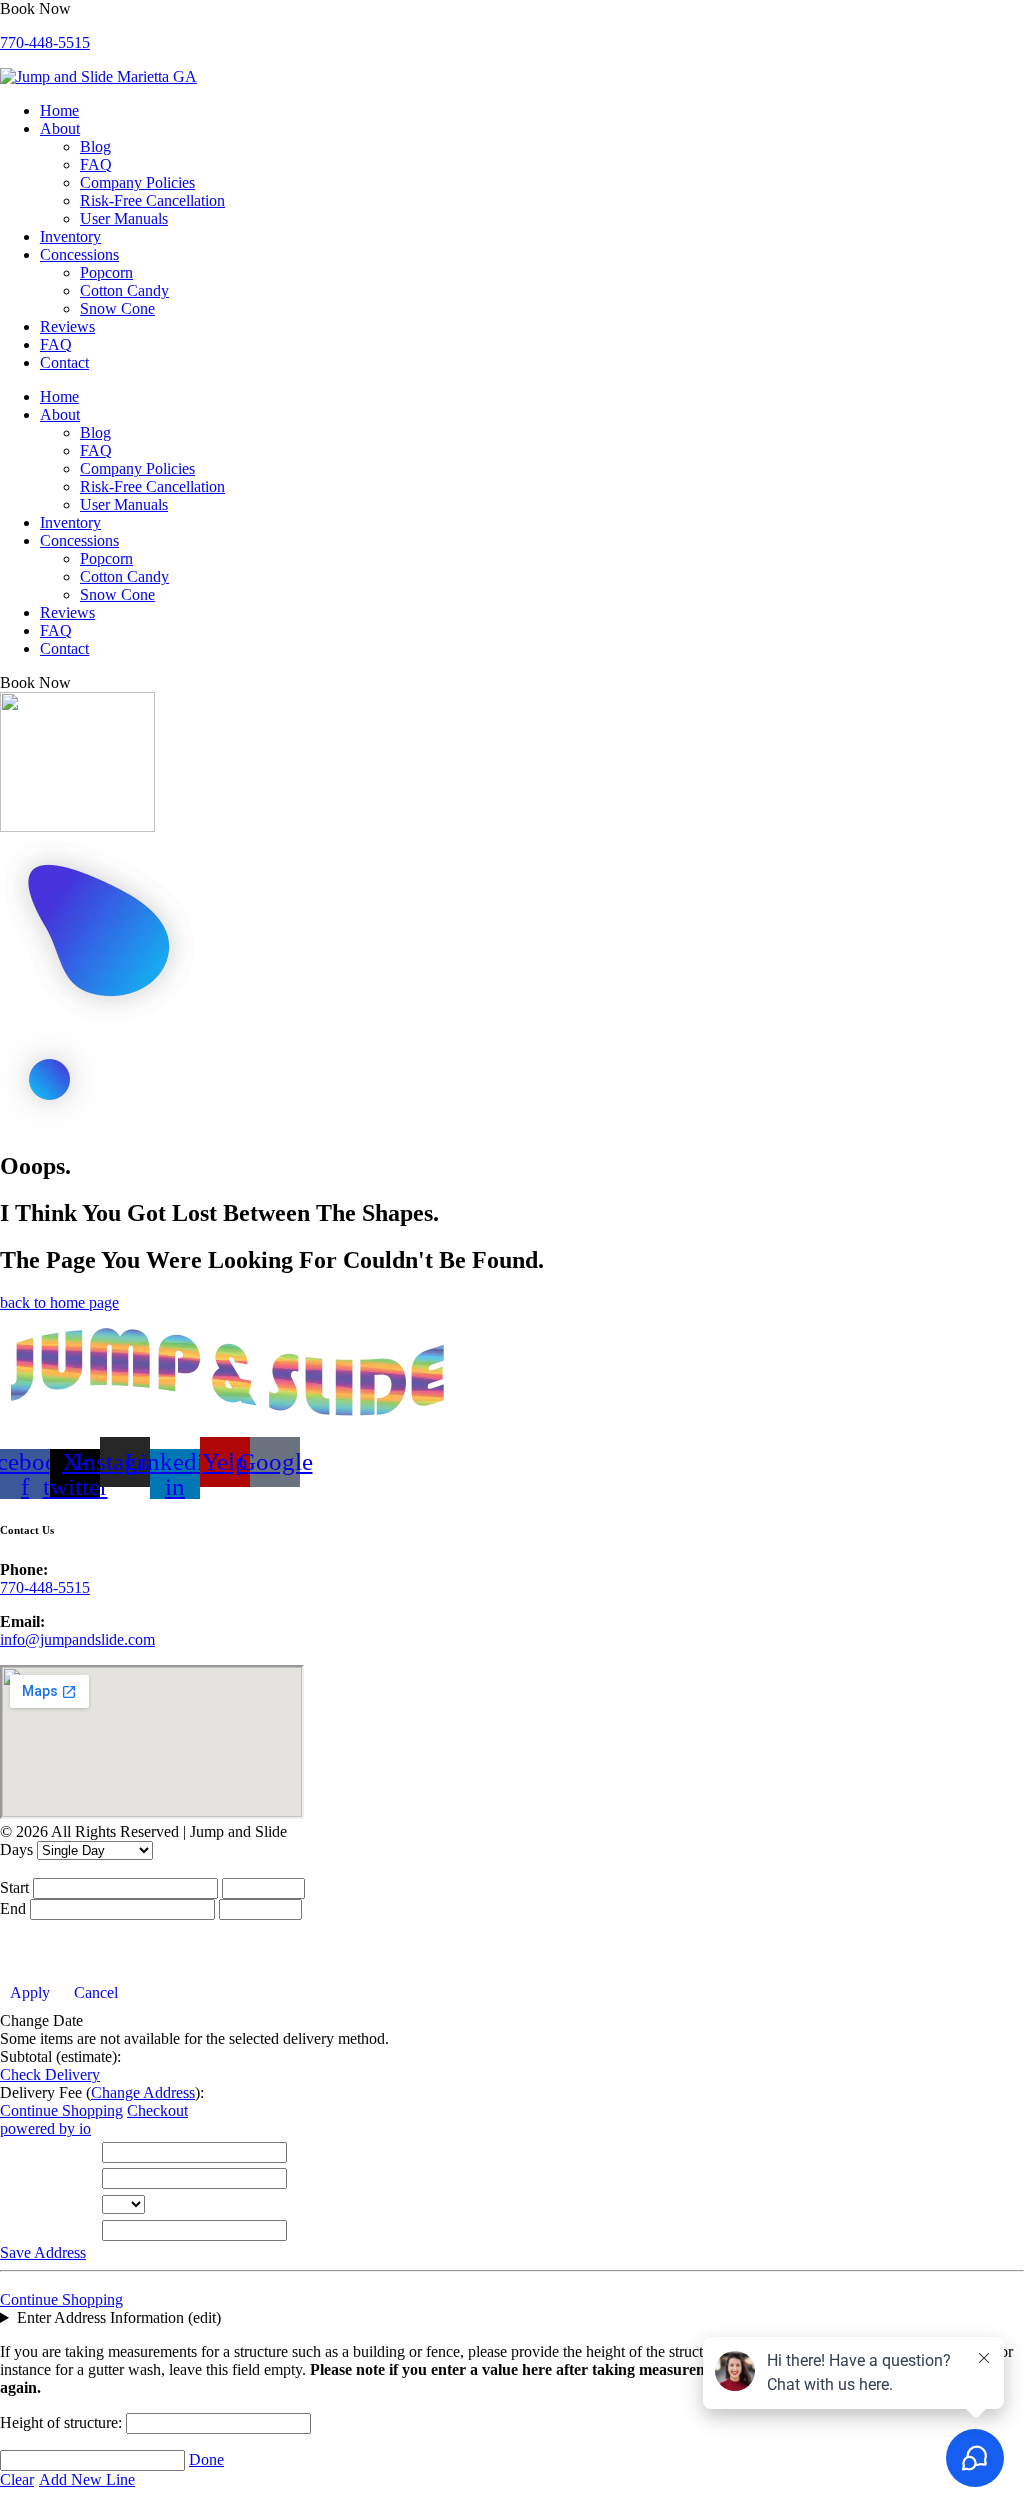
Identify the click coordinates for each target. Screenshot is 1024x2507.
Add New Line (87, 2479)
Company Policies (137, 182)
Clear (17, 2479)
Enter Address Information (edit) (119, 2317)
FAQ (96, 164)
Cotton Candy (124, 290)
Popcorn (106, 272)
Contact (64, 362)
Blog (95, 146)
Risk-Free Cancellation (152, 200)
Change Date (41, 2020)
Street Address (50, 2151)
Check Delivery (50, 2074)
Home (59, 110)
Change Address (143, 2092)
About (60, 128)
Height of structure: (63, 2422)
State (20, 2203)
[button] (35, 8)
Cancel (96, 1992)
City (18, 2177)
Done (206, 2459)
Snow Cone (117, 308)
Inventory (70, 236)
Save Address (43, 2252)
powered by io (45, 2128)
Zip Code (35, 2229)
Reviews (67, 326)
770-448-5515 (45, 42)
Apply (30, 1992)
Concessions (79, 254)
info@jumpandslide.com (77, 1639)
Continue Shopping (61, 2110)
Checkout (157, 2110)
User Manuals (124, 218)
